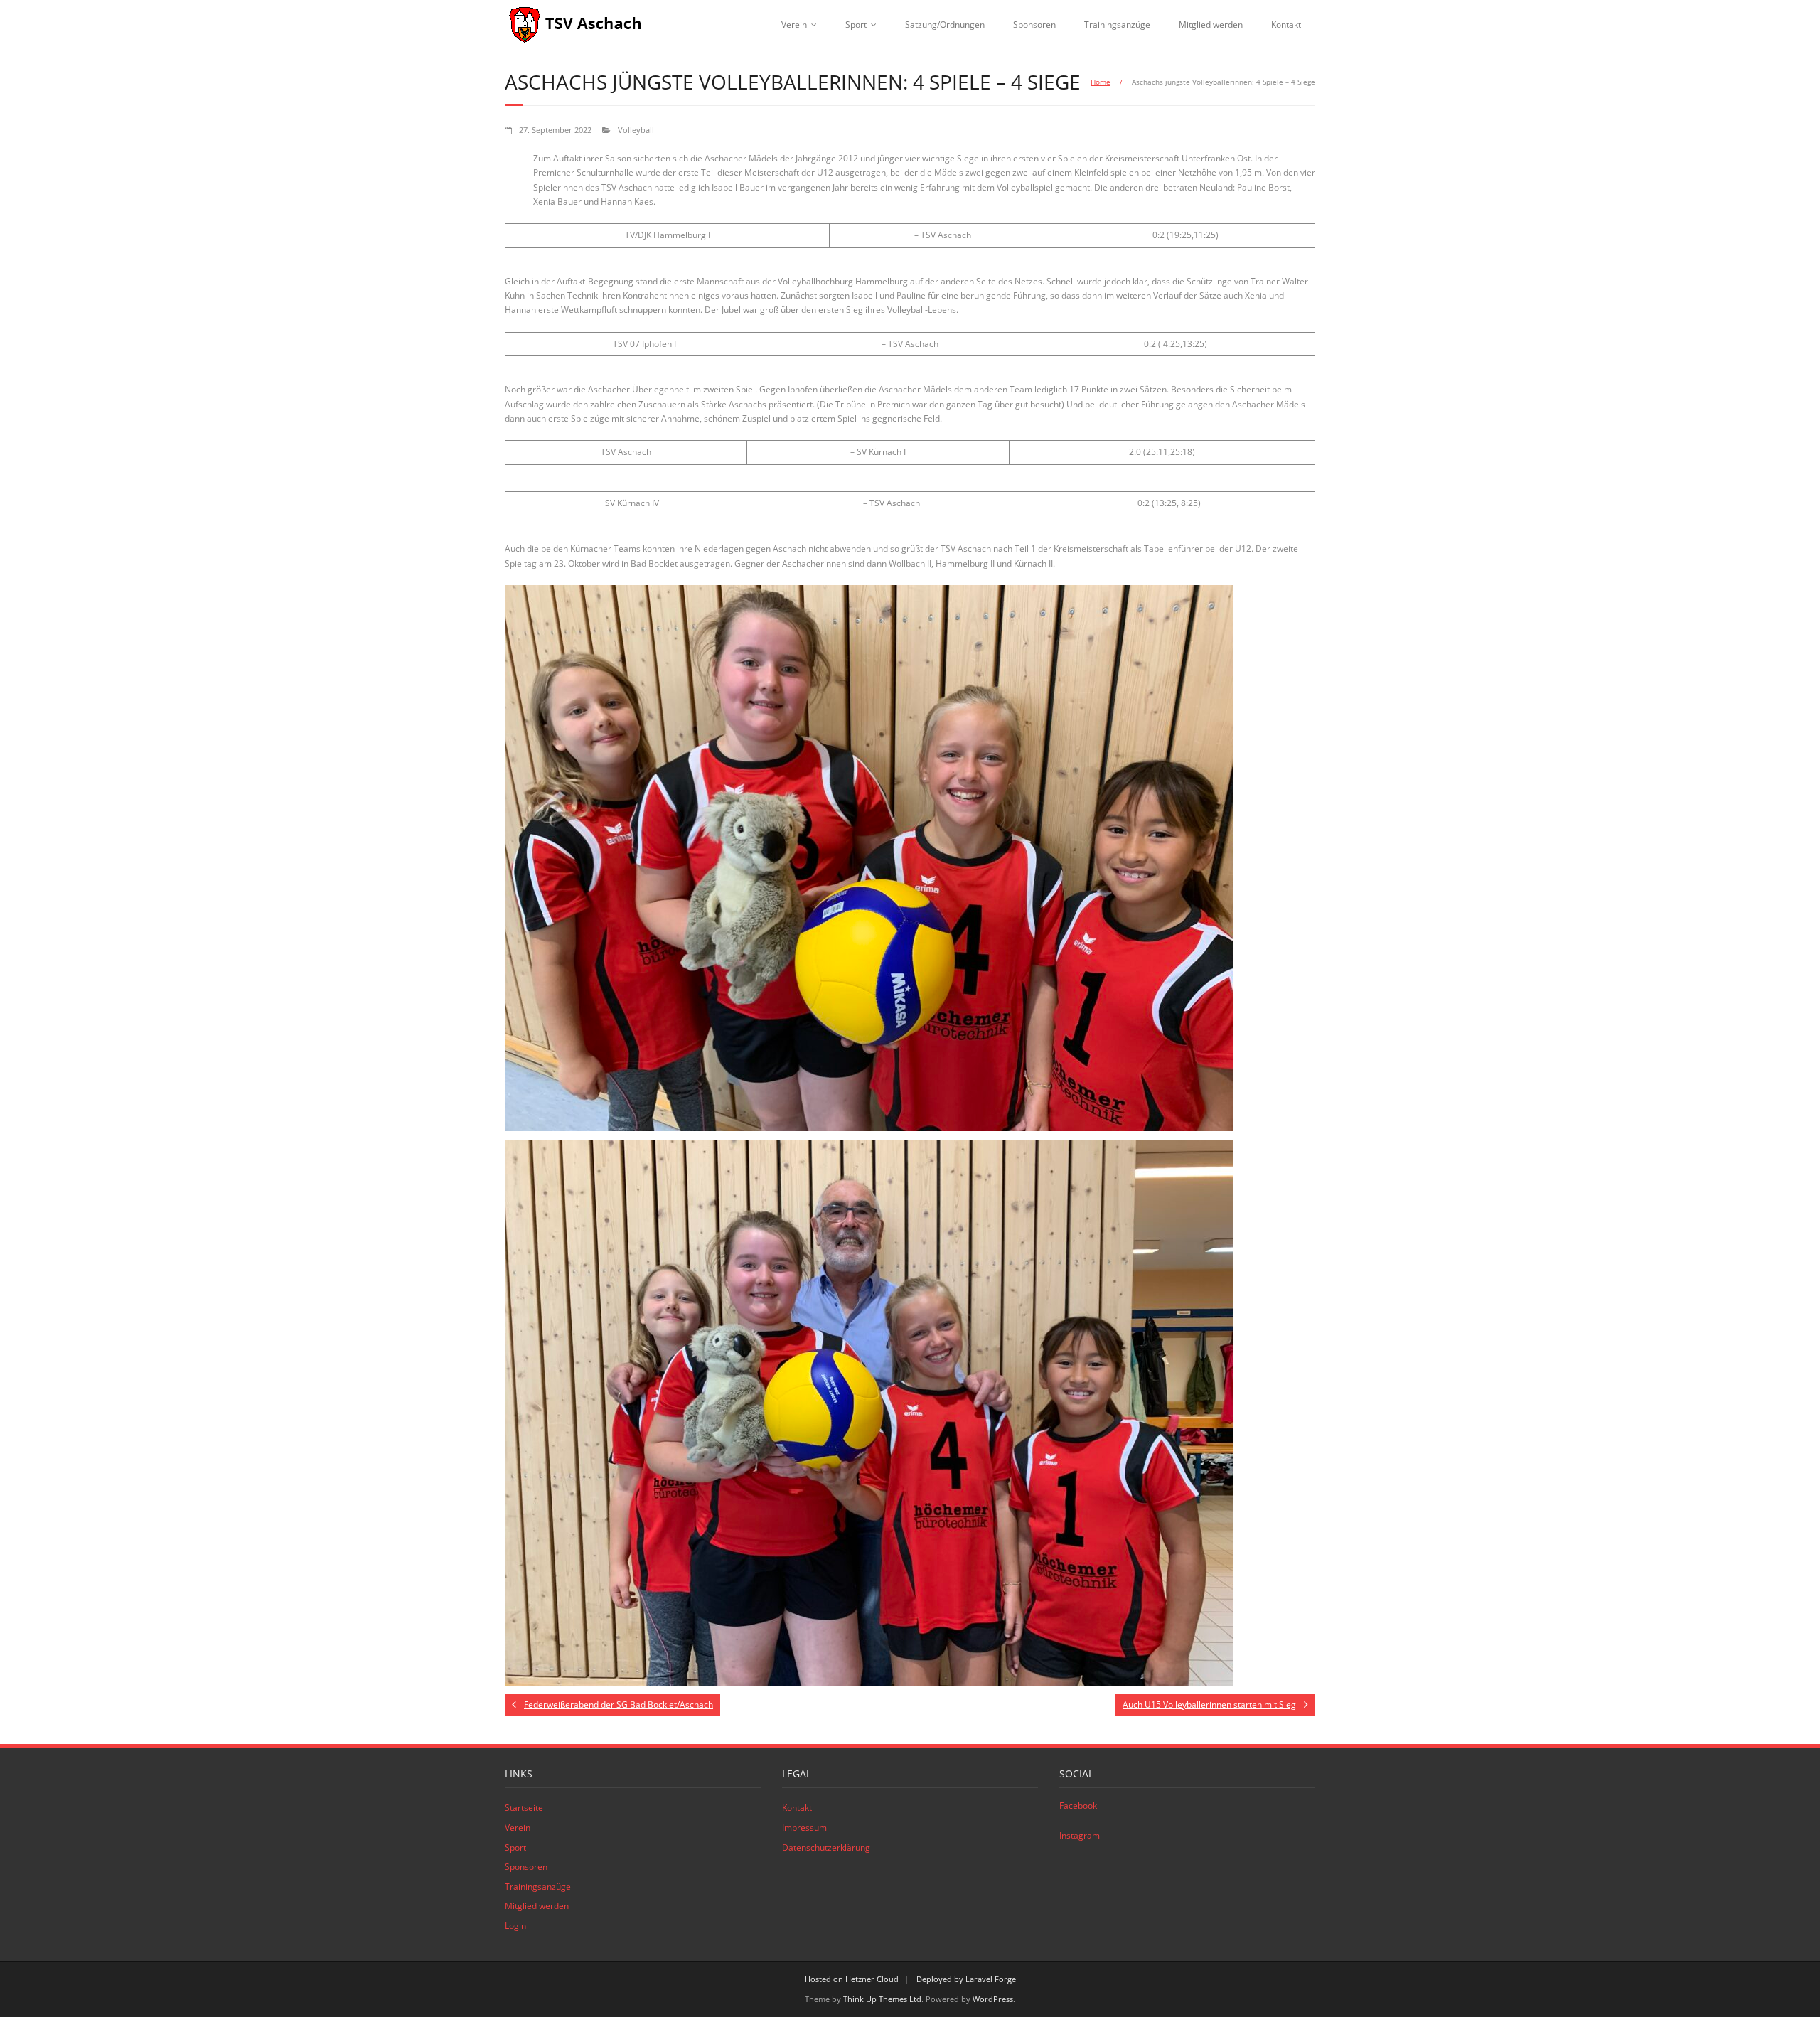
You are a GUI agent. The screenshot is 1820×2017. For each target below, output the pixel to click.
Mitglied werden (1211, 25)
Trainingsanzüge (1117, 25)
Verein (794, 25)
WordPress (993, 1999)
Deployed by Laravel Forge (966, 1979)
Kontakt (1286, 25)
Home (1101, 82)
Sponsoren (1034, 25)
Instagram (1080, 1835)
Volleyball (636, 130)
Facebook (1078, 1805)
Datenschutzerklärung (826, 1847)
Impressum (804, 1828)
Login (515, 1926)
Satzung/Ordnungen (945, 25)
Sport (856, 25)
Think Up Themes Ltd (882, 1999)
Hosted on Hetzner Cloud (852, 1979)
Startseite (524, 1808)
